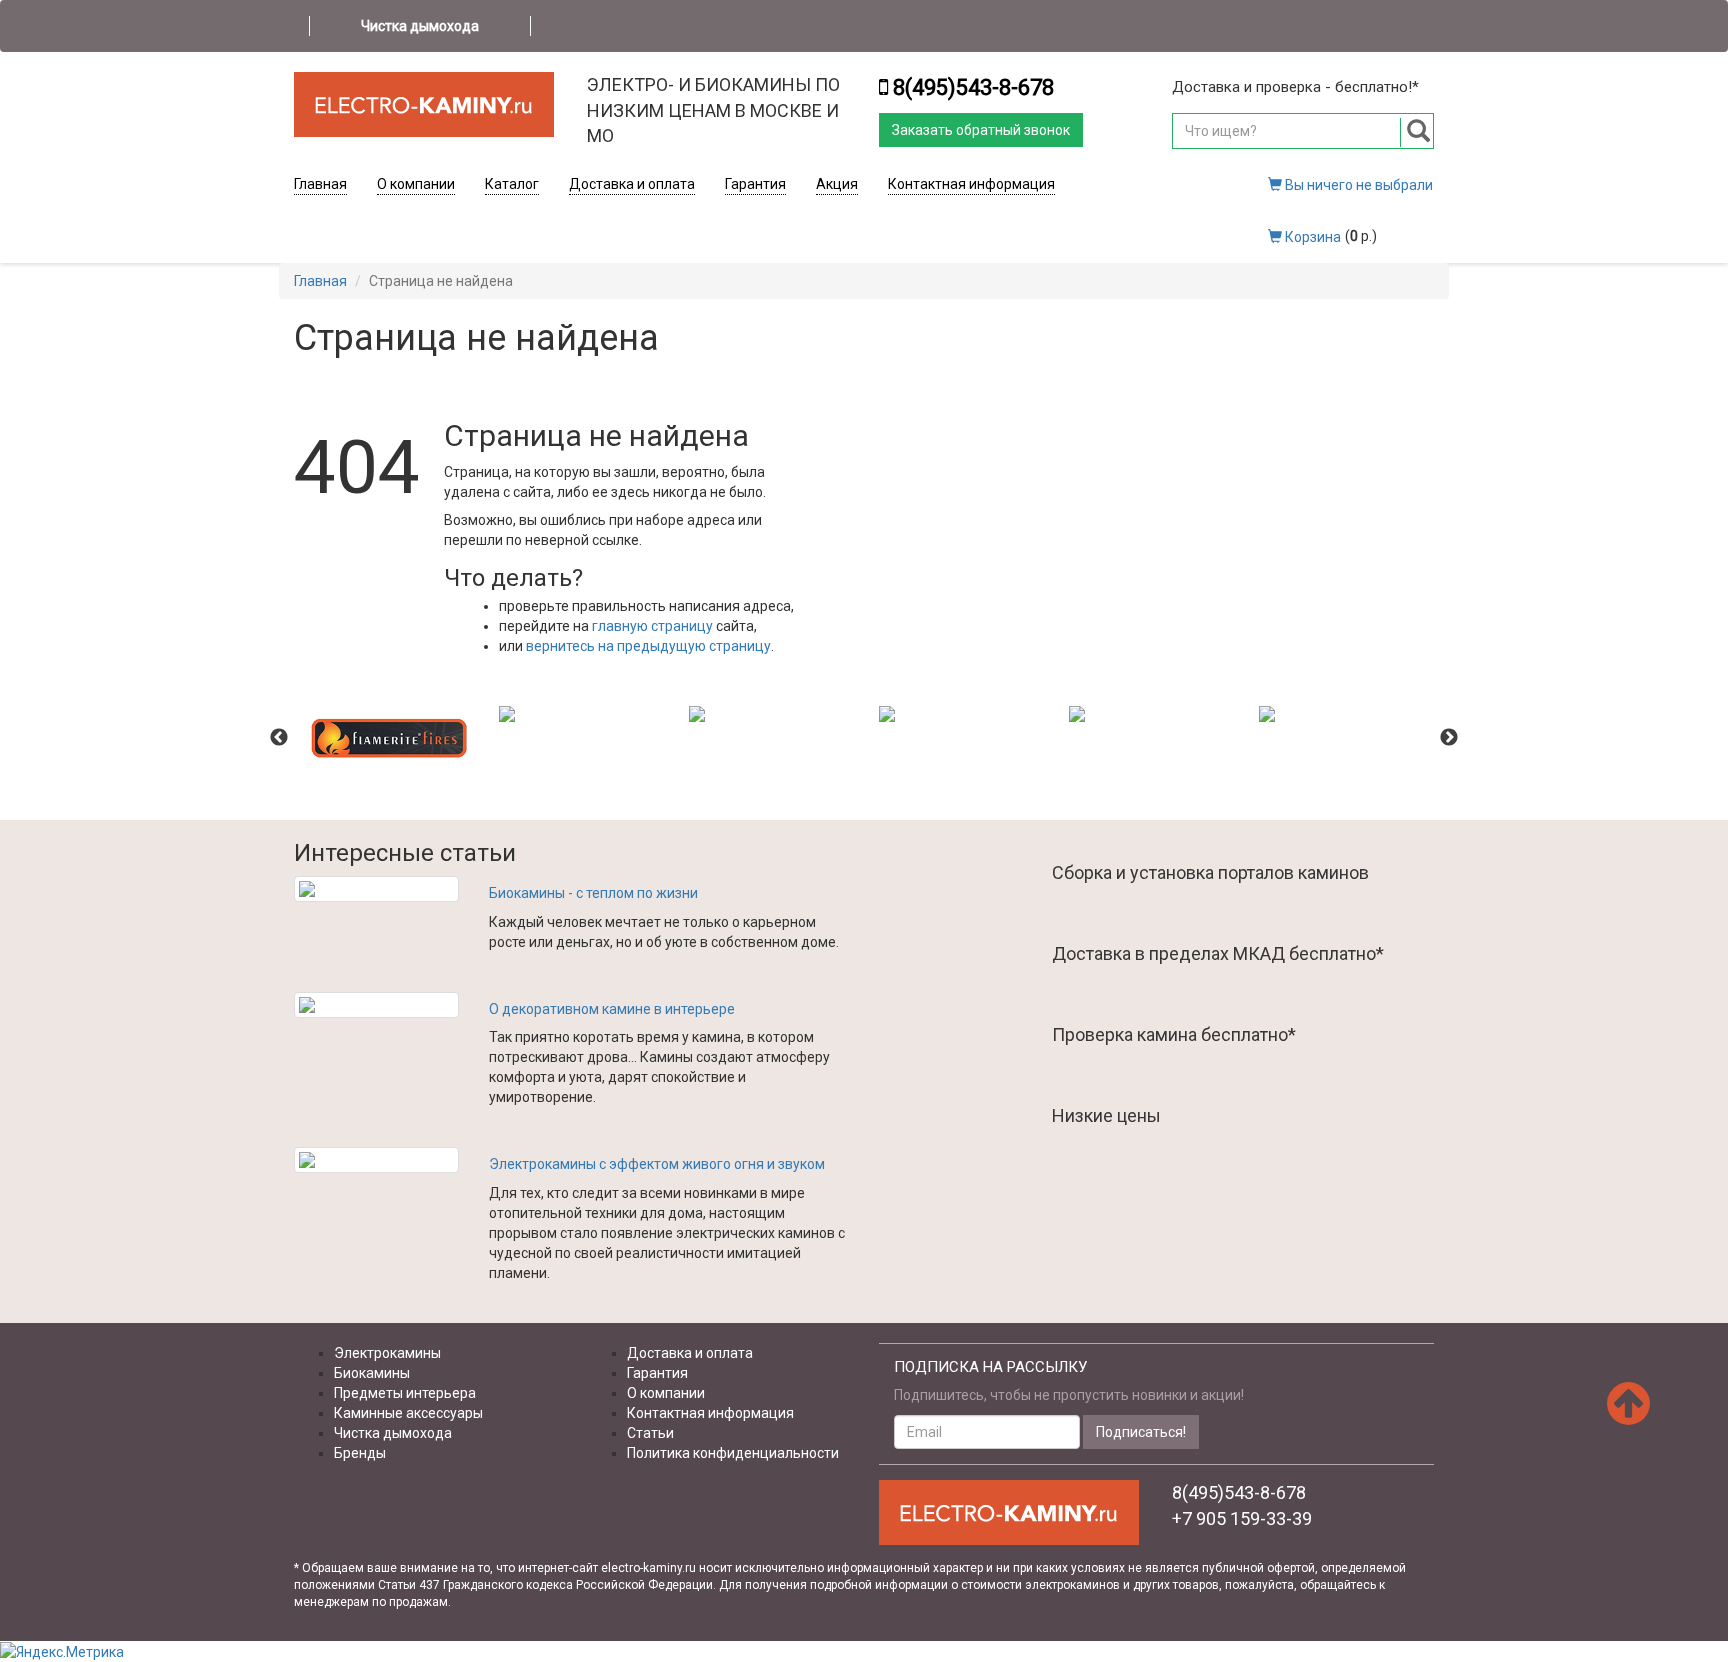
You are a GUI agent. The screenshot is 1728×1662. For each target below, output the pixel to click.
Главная (320, 184)
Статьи (650, 1433)
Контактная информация (971, 184)
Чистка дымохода (420, 26)
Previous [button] (279, 738)
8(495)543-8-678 (973, 87)
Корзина (1311, 237)
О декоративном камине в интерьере (612, 1009)
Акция (837, 184)
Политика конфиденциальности (733, 1453)
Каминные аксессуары (408, 1413)
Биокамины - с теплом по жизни (593, 893)
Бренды (360, 1453)
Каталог (512, 184)
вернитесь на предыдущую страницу (648, 646)
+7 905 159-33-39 (1242, 1518)
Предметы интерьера (405, 1393)
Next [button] (1449, 738)
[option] (389, 738)
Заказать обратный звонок (981, 130)
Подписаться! (1141, 1432)
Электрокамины (387, 1353)
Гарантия (755, 184)
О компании (416, 184)
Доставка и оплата (632, 184)
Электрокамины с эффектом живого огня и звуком (657, 1164)
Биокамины (372, 1373)
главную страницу (652, 626)
